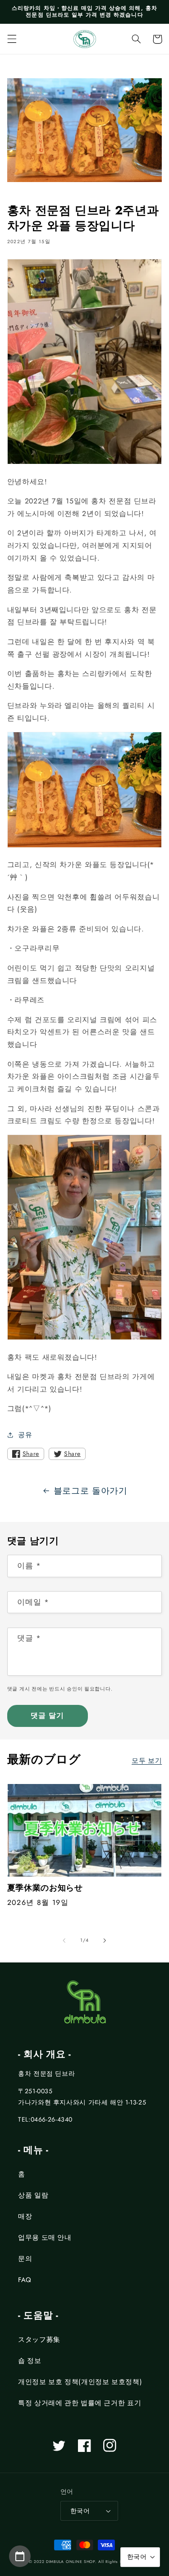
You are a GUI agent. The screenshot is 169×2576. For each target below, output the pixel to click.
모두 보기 (147, 1761)
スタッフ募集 (39, 2340)
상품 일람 (33, 2195)
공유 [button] (25, 1435)
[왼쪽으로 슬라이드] (64, 1940)
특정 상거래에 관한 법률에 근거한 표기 (80, 2403)
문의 (25, 2259)
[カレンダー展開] (20, 2556)
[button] (12, 39)
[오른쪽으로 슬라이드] (105, 1940)
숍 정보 (30, 2361)
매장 (25, 2216)
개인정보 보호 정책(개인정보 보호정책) (80, 2382)
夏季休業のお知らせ (45, 1888)
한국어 (80, 2511)
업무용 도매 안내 (45, 2238)
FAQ (25, 2280)
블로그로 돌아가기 (91, 1491)
